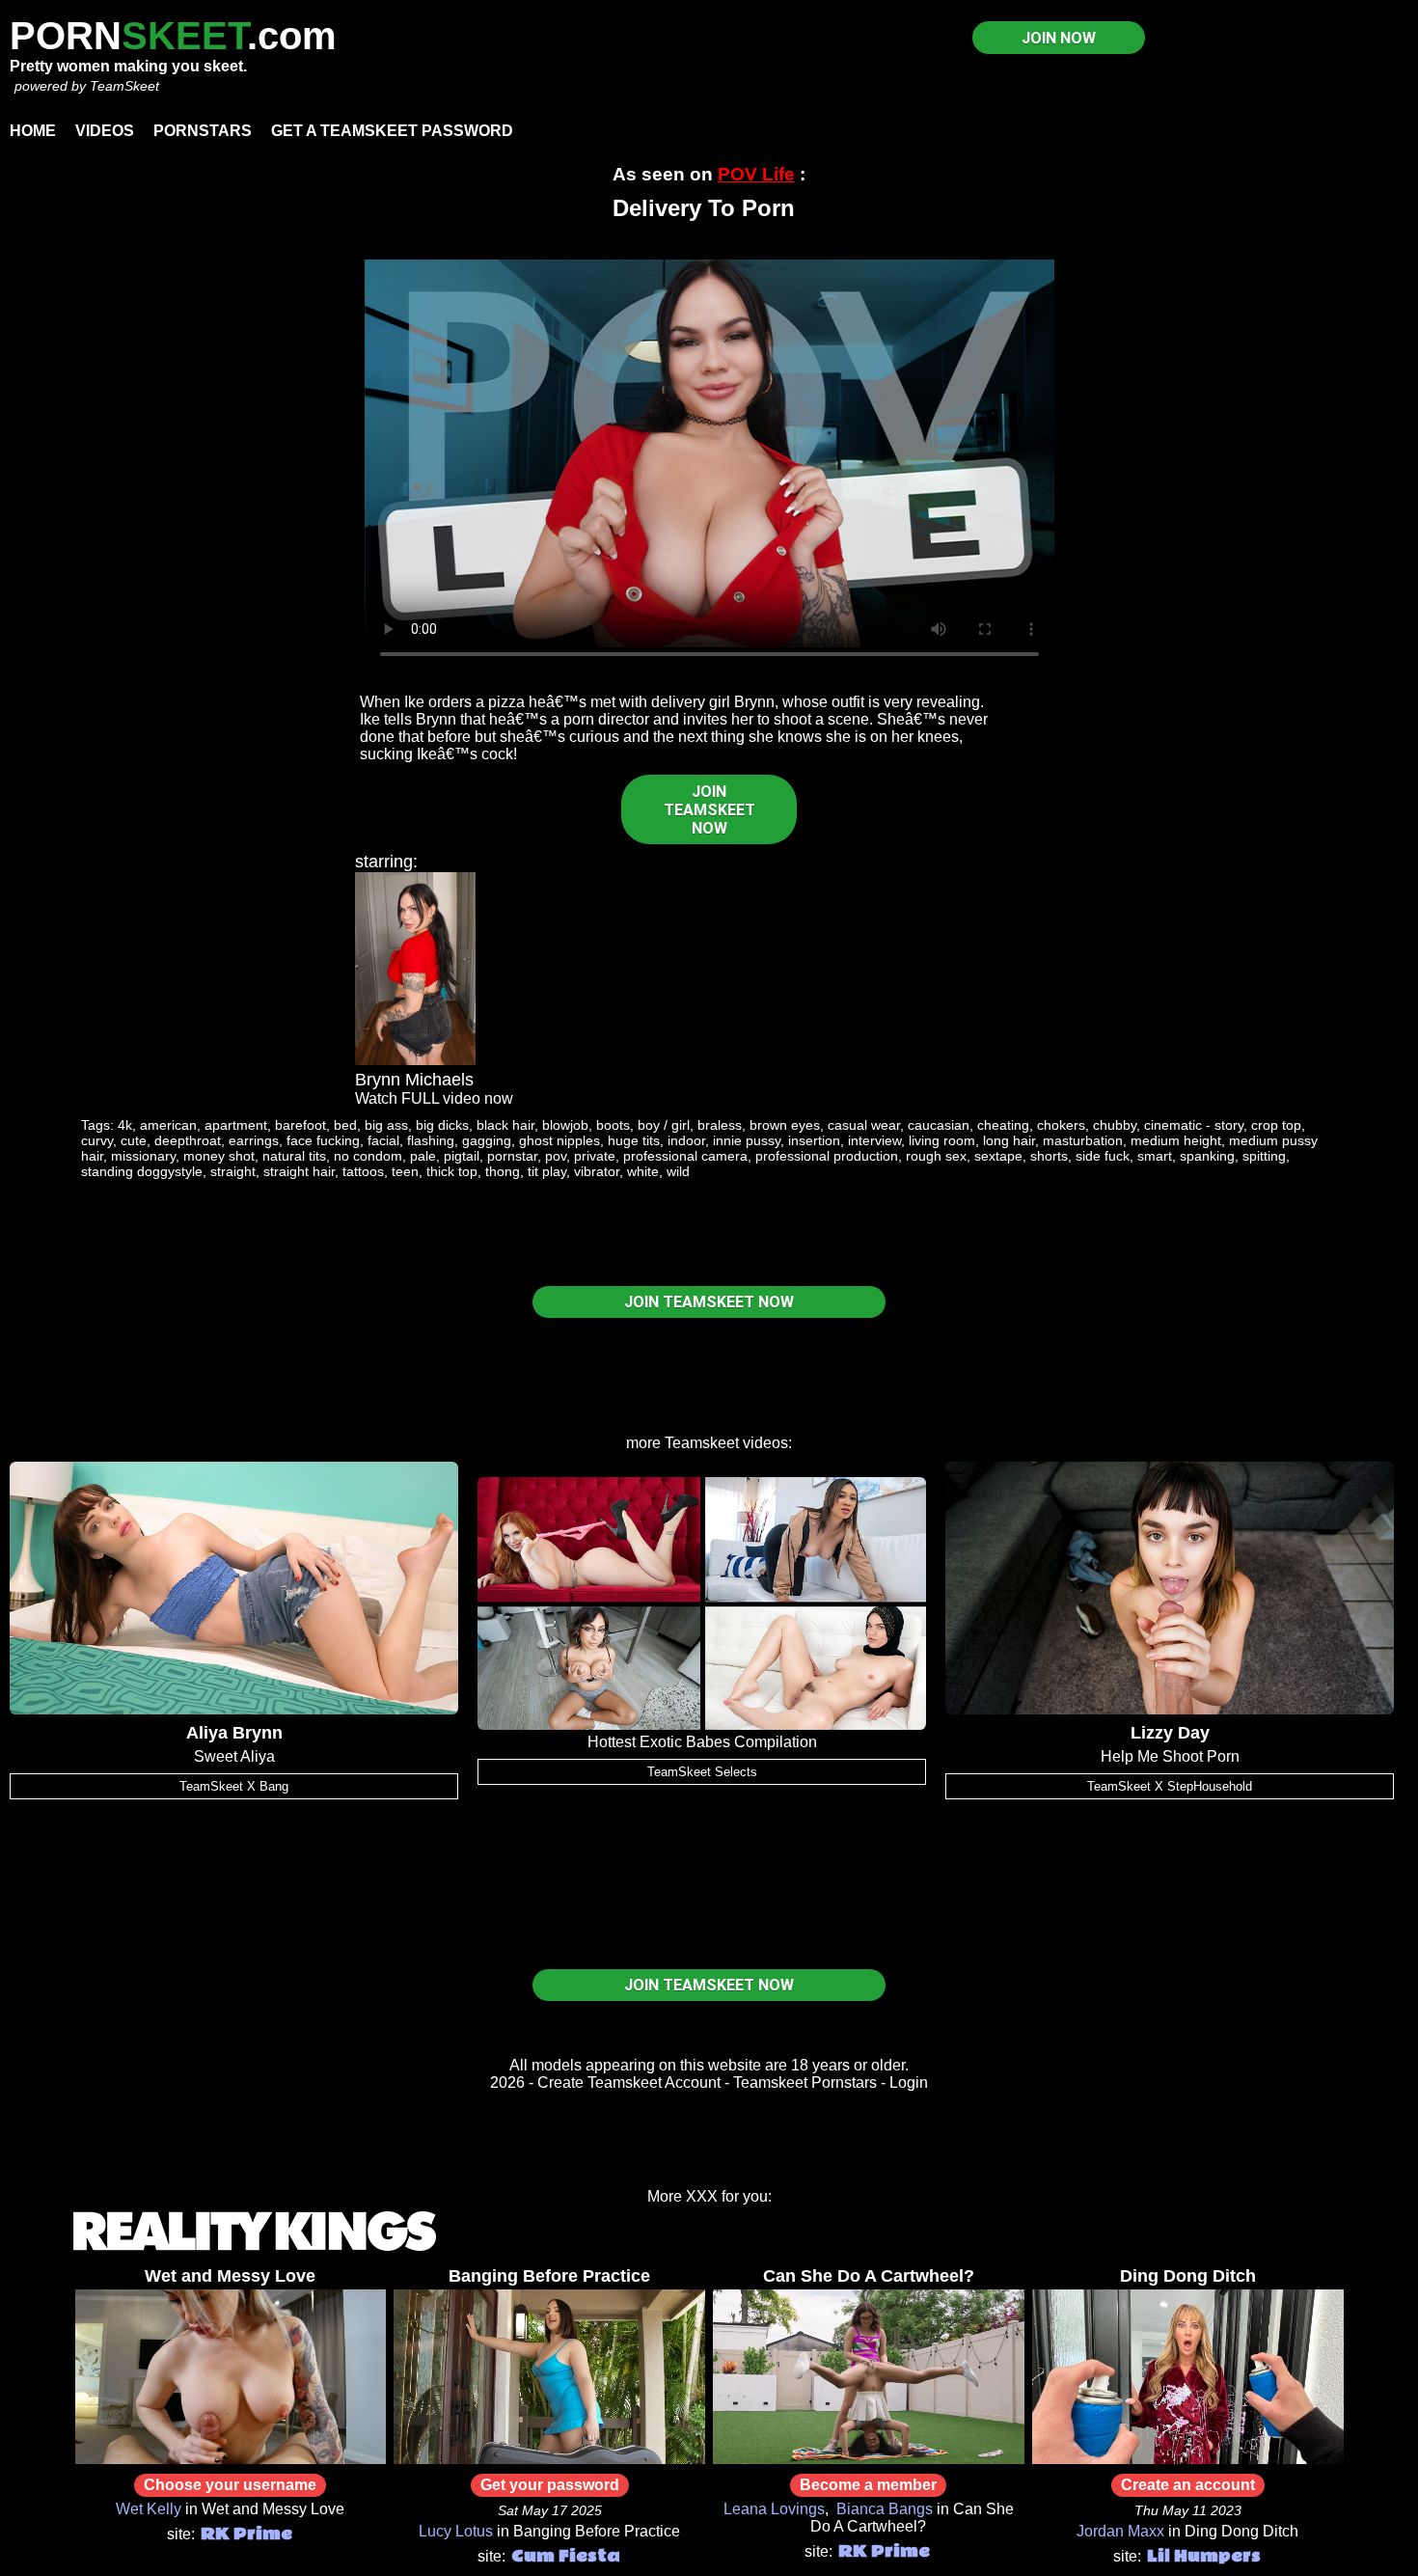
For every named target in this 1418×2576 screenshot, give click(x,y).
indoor (686, 1140)
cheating (1003, 1125)
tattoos (363, 1171)
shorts (1049, 1156)
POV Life (756, 174)
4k (125, 1125)
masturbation (1083, 1140)
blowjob (565, 1125)
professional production (827, 1156)
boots (613, 1125)
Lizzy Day (1170, 1733)
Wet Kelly (149, 2509)
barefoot (300, 1125)
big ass (386, 1125)
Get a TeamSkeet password (392, 131)
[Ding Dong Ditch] (1188, 2459)
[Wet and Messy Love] (231, 2459)
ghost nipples (559, 1140)
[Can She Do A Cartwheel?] (869, 2459)
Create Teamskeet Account (629, 2083)
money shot (219, 1156)
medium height (1176, 1140)
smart (1155, 1156)
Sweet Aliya (234, 1756)
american (168, 1125)
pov (556, 1156)
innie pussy (747, 1140)
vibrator (597, 1171)
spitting (1264, 1156)
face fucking (323, 1140)
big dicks (442, 1125)
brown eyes (785, 1125)
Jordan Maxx (1120, 2531)
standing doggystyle (142, 1171)
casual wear (864, 1125)
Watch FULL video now (434, 1098)
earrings (254, 1140)
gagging (487, 1140)
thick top (452, 1171)
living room (942, 1140)
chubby (1115, 1125)
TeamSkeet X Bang (234, 1786)
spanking (1207, 1156)
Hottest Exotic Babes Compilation (702, 1742)
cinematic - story (1194, 1125)
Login (909, 2083)
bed (345, 1125)
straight (233, 1171)
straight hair (299, 1171)
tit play (547, 1171)
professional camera (685, 1156)
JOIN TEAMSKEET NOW (709, 810)
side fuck (1103, 1156)
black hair (505, 1125)
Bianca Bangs (885, 2509)
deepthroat (188, 1140)
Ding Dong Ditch (1188, 2276)
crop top (1276, 1125)
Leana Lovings (774, 2509)
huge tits (634, 1140)
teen (405, 1171)
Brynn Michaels (414, 1080)
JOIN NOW (1059, 38)
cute (134, 1140)
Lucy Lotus (456, 2531)
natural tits (294, 1156)
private (595, 1156)
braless (720, 1125)
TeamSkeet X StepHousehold (1170, 1786)
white (643, 1171)
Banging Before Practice (549, 2276)
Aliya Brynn (234, 1733)
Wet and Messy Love (230, 2276)
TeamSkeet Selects (702, 1772)
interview (874, 1140)
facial (383, 1140)
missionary (143, 1156)
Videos (105, 131)
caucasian (939, 1125)
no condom (368, 1156)
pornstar (512, 1156)
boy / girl (664, 1125)
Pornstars (203, 131)
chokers (1061, 1125)
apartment (236, 1125)
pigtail (462, 1156)
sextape (998, 1156)
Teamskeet (702, 1443)
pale (423, 1156)
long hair (1009, 1140)
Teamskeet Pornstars (805, 2083)
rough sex (936, 1156)
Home (33, 131)
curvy (97, 1140)
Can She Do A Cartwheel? (869, 2276)
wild (678, 1171)
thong (503, 1171)
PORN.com (173, 36)
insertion (814, 1140)
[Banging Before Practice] (549, 2459)
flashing (431, 1140)
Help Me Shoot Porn (1170, 1756)
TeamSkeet (124, 86)
